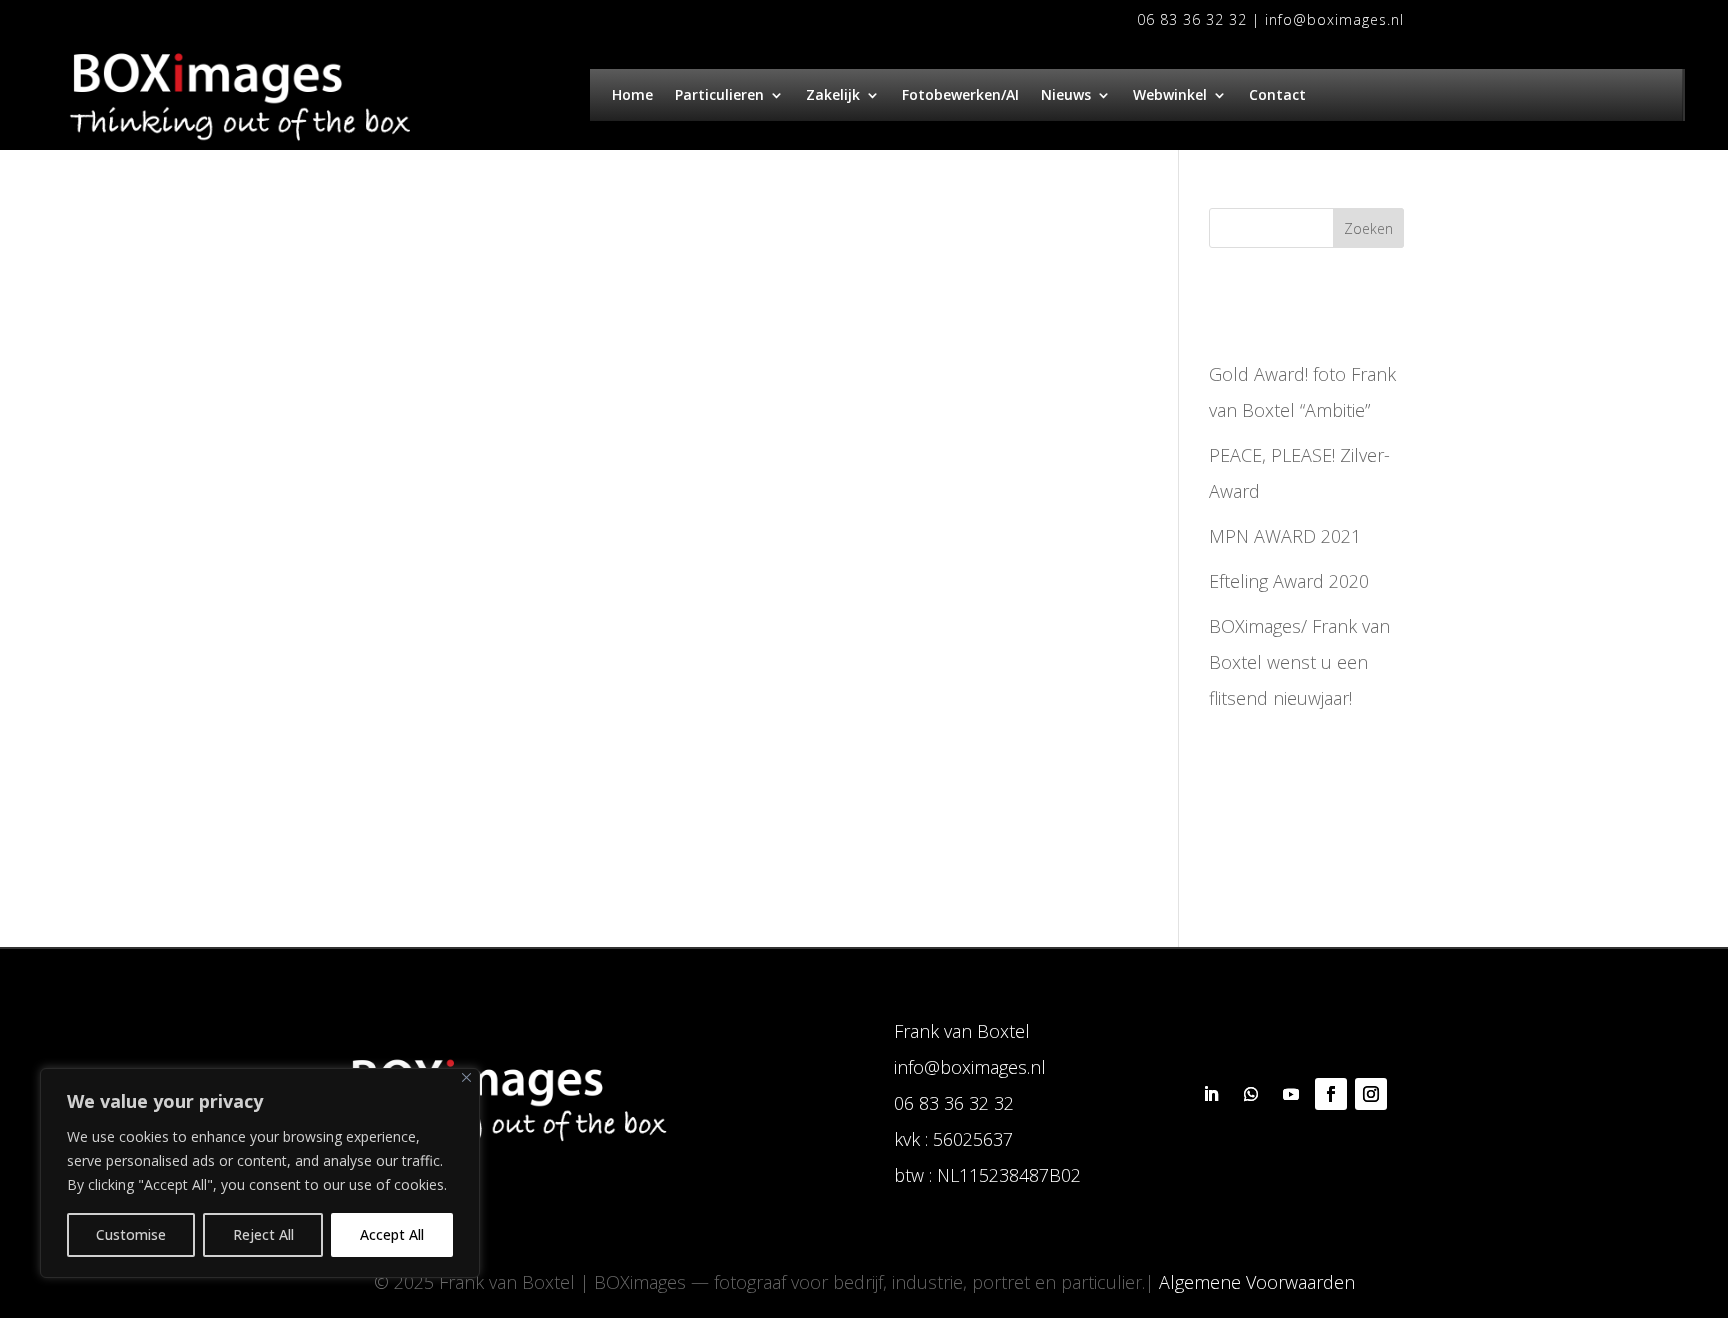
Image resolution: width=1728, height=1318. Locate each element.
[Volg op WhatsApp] (1251, 1094)
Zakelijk (833, 96)
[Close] (466, 1077)
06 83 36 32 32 (1192, 19)
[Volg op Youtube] (1291, 1094)
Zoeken (1368, 228)
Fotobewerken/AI (960, 96)
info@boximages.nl (1334, 19)
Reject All (263, 1234)
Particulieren (719, 96)
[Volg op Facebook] (1331, 1094)
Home (632, 96)
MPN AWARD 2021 (1285, 536)
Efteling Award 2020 (1289, 581)
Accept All (392, 1234)
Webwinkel (1170, 96)
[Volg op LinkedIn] (1211, 1094)
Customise (131, 1234)
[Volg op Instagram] (1371, 1094)
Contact (1277, 96)
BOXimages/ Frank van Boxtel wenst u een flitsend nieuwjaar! (1299, 662)
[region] (260, 1173)
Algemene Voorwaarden (1257, 1282)
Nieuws (1066, 96)
